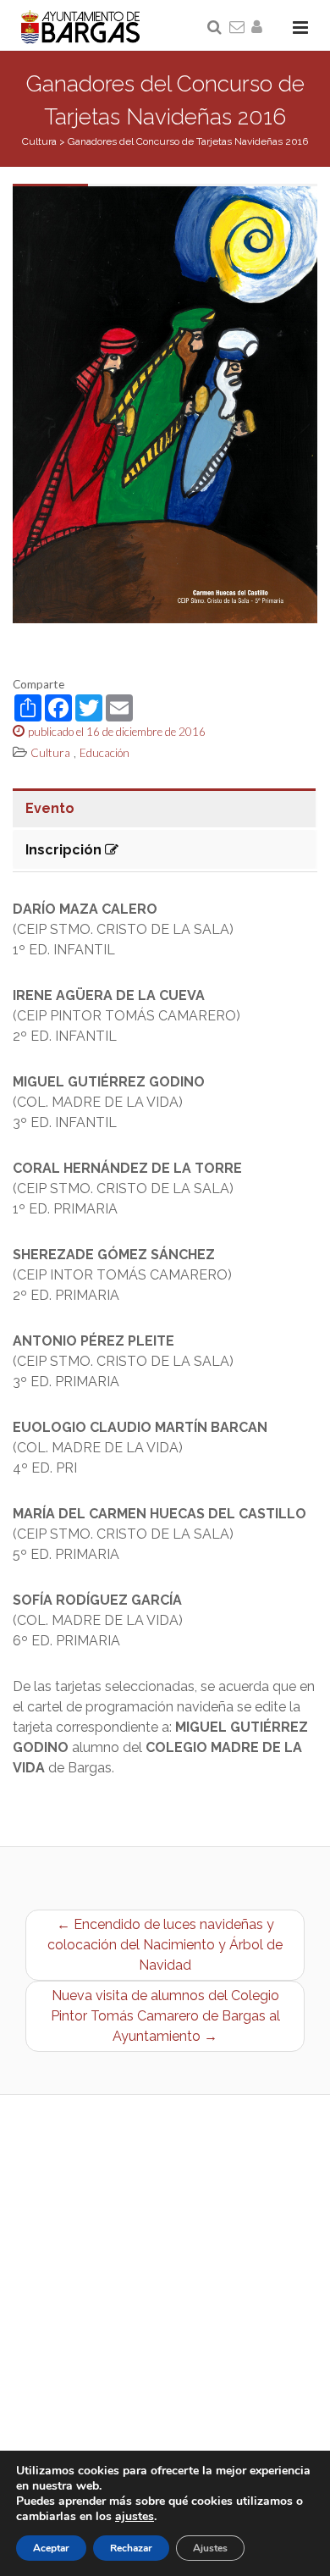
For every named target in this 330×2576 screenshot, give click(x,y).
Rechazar (131, 2548)
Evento (50, 808)
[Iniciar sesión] (260, 28)
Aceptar (51, 2548)
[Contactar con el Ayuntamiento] (238, 28)
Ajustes (210, 2548)
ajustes (135, 2517)
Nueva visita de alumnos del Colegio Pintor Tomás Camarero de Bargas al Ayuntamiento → (165, 2016)
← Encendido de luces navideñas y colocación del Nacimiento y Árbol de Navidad (165, 1945)
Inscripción (65, 850)
